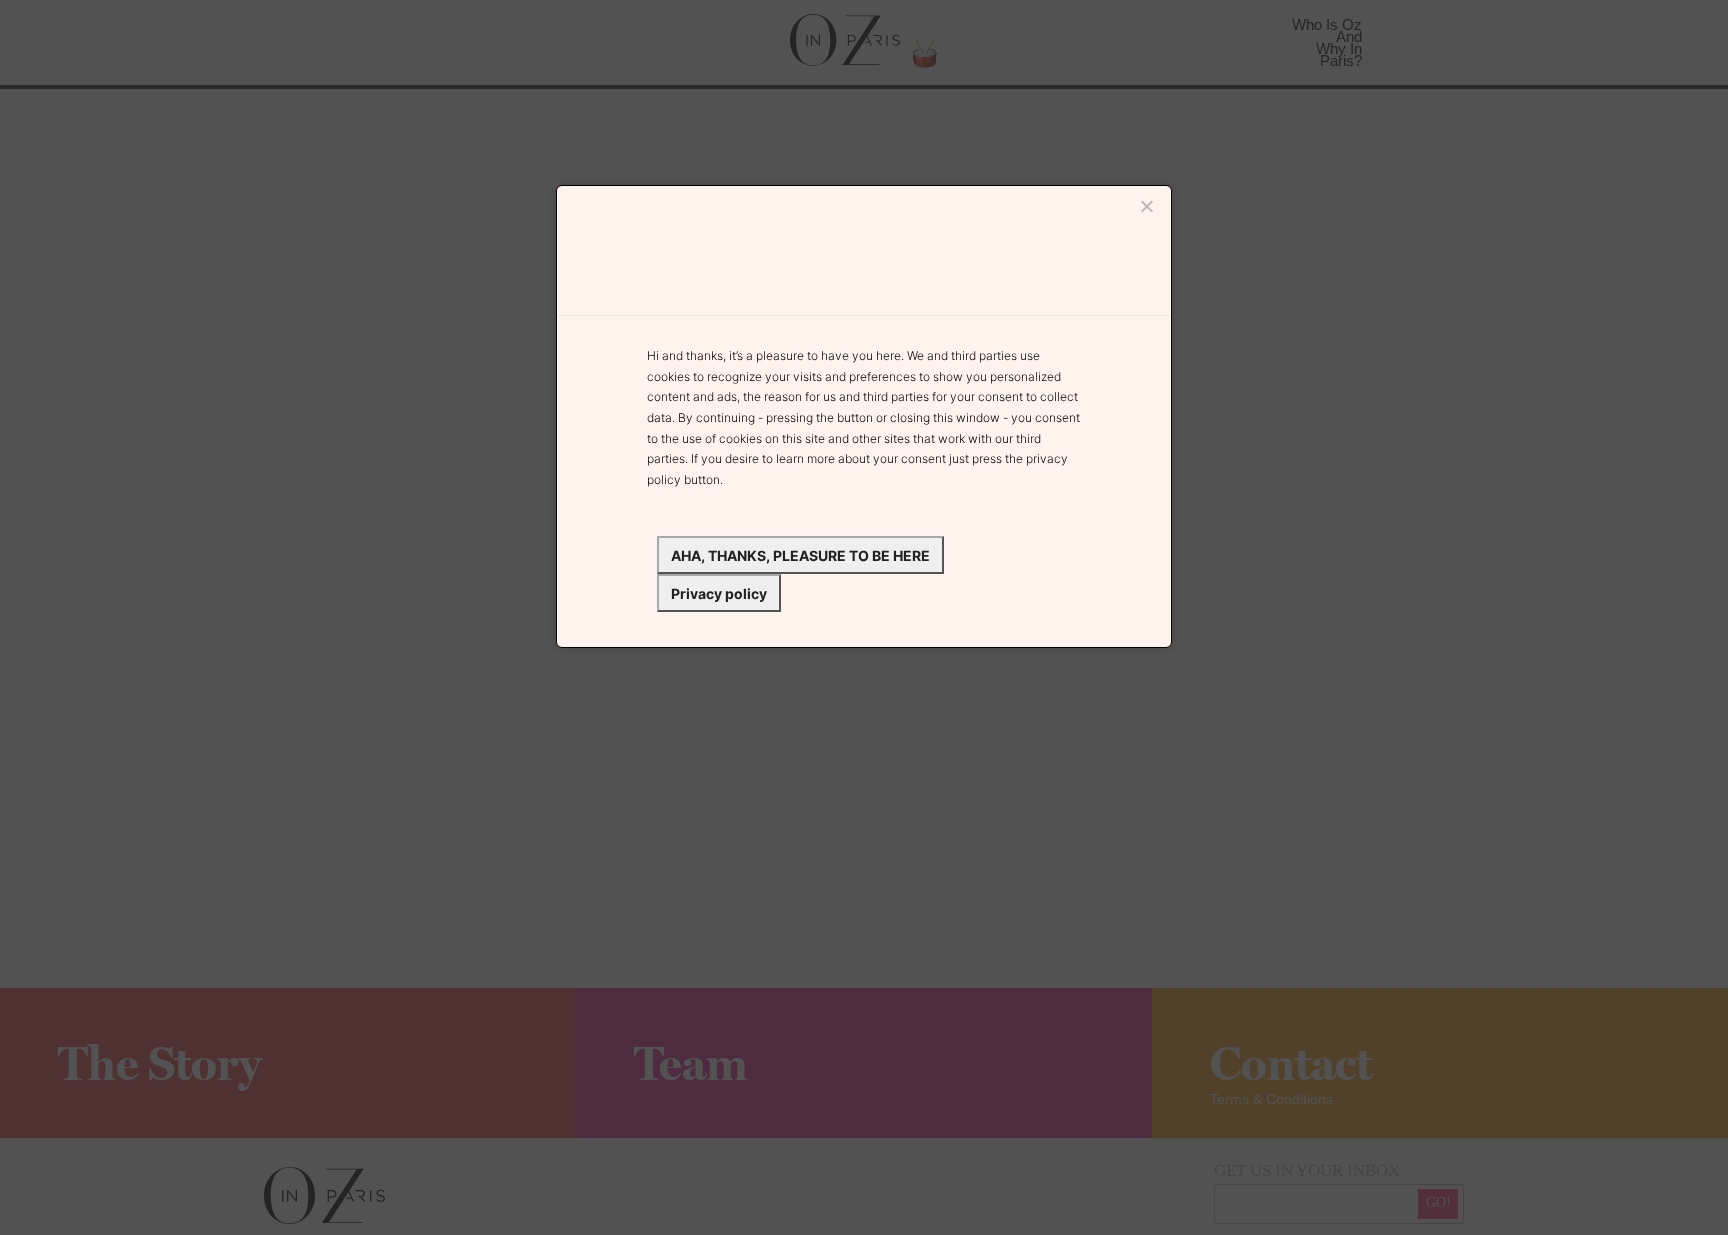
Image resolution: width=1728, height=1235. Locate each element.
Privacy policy (719, 593)
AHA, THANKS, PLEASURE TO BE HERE (800, 555)
